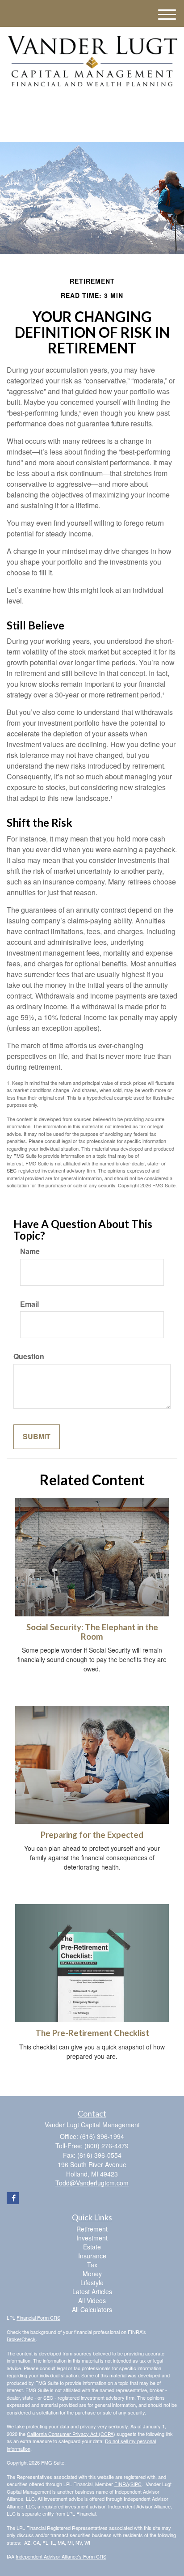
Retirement (92, 2229)
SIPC (136, 2484)
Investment (92, 2238)
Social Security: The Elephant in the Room (92, 1632)
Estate (92, 2247)
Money (92, 2274)
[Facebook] (90, 107)
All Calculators (92, 2309)
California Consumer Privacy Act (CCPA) (71, 2434)
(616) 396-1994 (97, 127)
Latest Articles (92, 2291)
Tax (92, 2265)
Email (29, 1304)
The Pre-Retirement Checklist (92, 2033)
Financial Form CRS (38, 2317)
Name (30, 1251)
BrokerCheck (21, 2339)
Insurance (92, 2256)
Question (29, 1356)
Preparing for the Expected (92, 1835)
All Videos (92, 2300)
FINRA (122, 2484)
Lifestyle (92, 2283)
